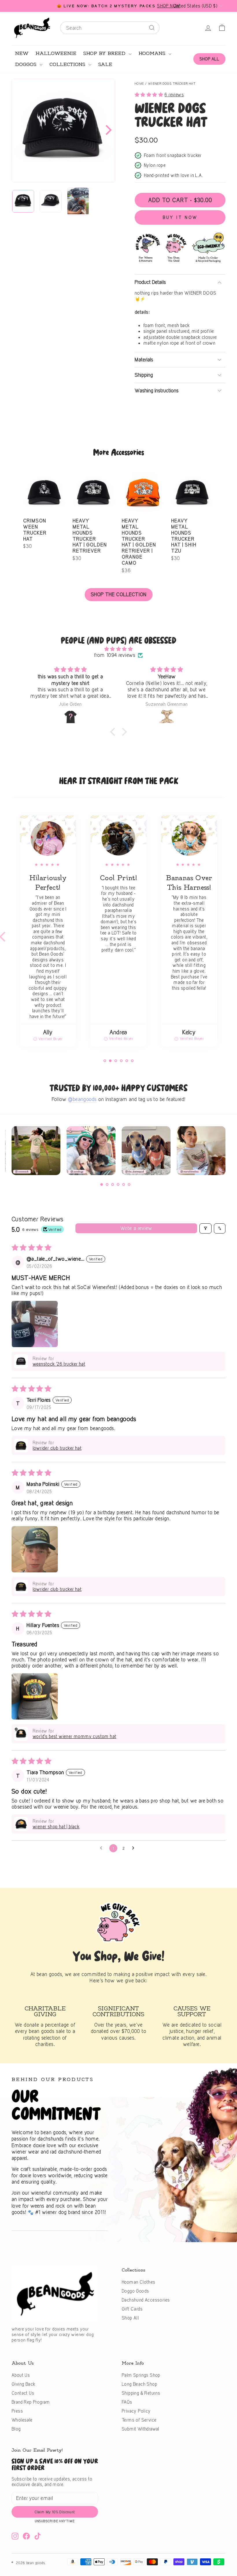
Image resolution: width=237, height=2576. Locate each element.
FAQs (127, 2402)
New (22, 53)
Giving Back (23, 2384)
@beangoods (82, 1099)
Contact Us (23, 2393)
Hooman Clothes (139, 2282)
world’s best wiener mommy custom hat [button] (74, 1736)
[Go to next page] (135, 1848)
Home (139, 84)
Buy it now (180, 217)
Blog (16, 2429)
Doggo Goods (135, 2291)
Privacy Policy (136, 2411)
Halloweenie (56, 53)
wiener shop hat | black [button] (56, 1827)
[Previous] (14, 1153)
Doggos (27, 64)
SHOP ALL (209, 59)
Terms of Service (139, 2420)
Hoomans (153, 53)
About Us (21, 2375)
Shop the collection (119, 594)
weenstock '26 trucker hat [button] (59, 1364)
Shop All (130, 2318)
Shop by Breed (105, 53)
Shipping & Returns (141, 2393)
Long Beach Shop (139, 2384)
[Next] (107, 130)
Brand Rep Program (31, 2402)
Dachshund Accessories (146, 2300)
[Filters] (205, 1228)
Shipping (144, 375)
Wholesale (22, 2420)
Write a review (136, 1228)
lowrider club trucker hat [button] (57, 1448)
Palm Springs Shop (141, 2375)
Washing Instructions (157, 390)
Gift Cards (132, 2309)
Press (17, 2411)
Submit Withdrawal (140, 2429)
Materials (144, 360)
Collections (68, 64)
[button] (150, 94)
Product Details (150, 282)
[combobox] (110, 28)
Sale (105, 64)
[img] (118, 649)
